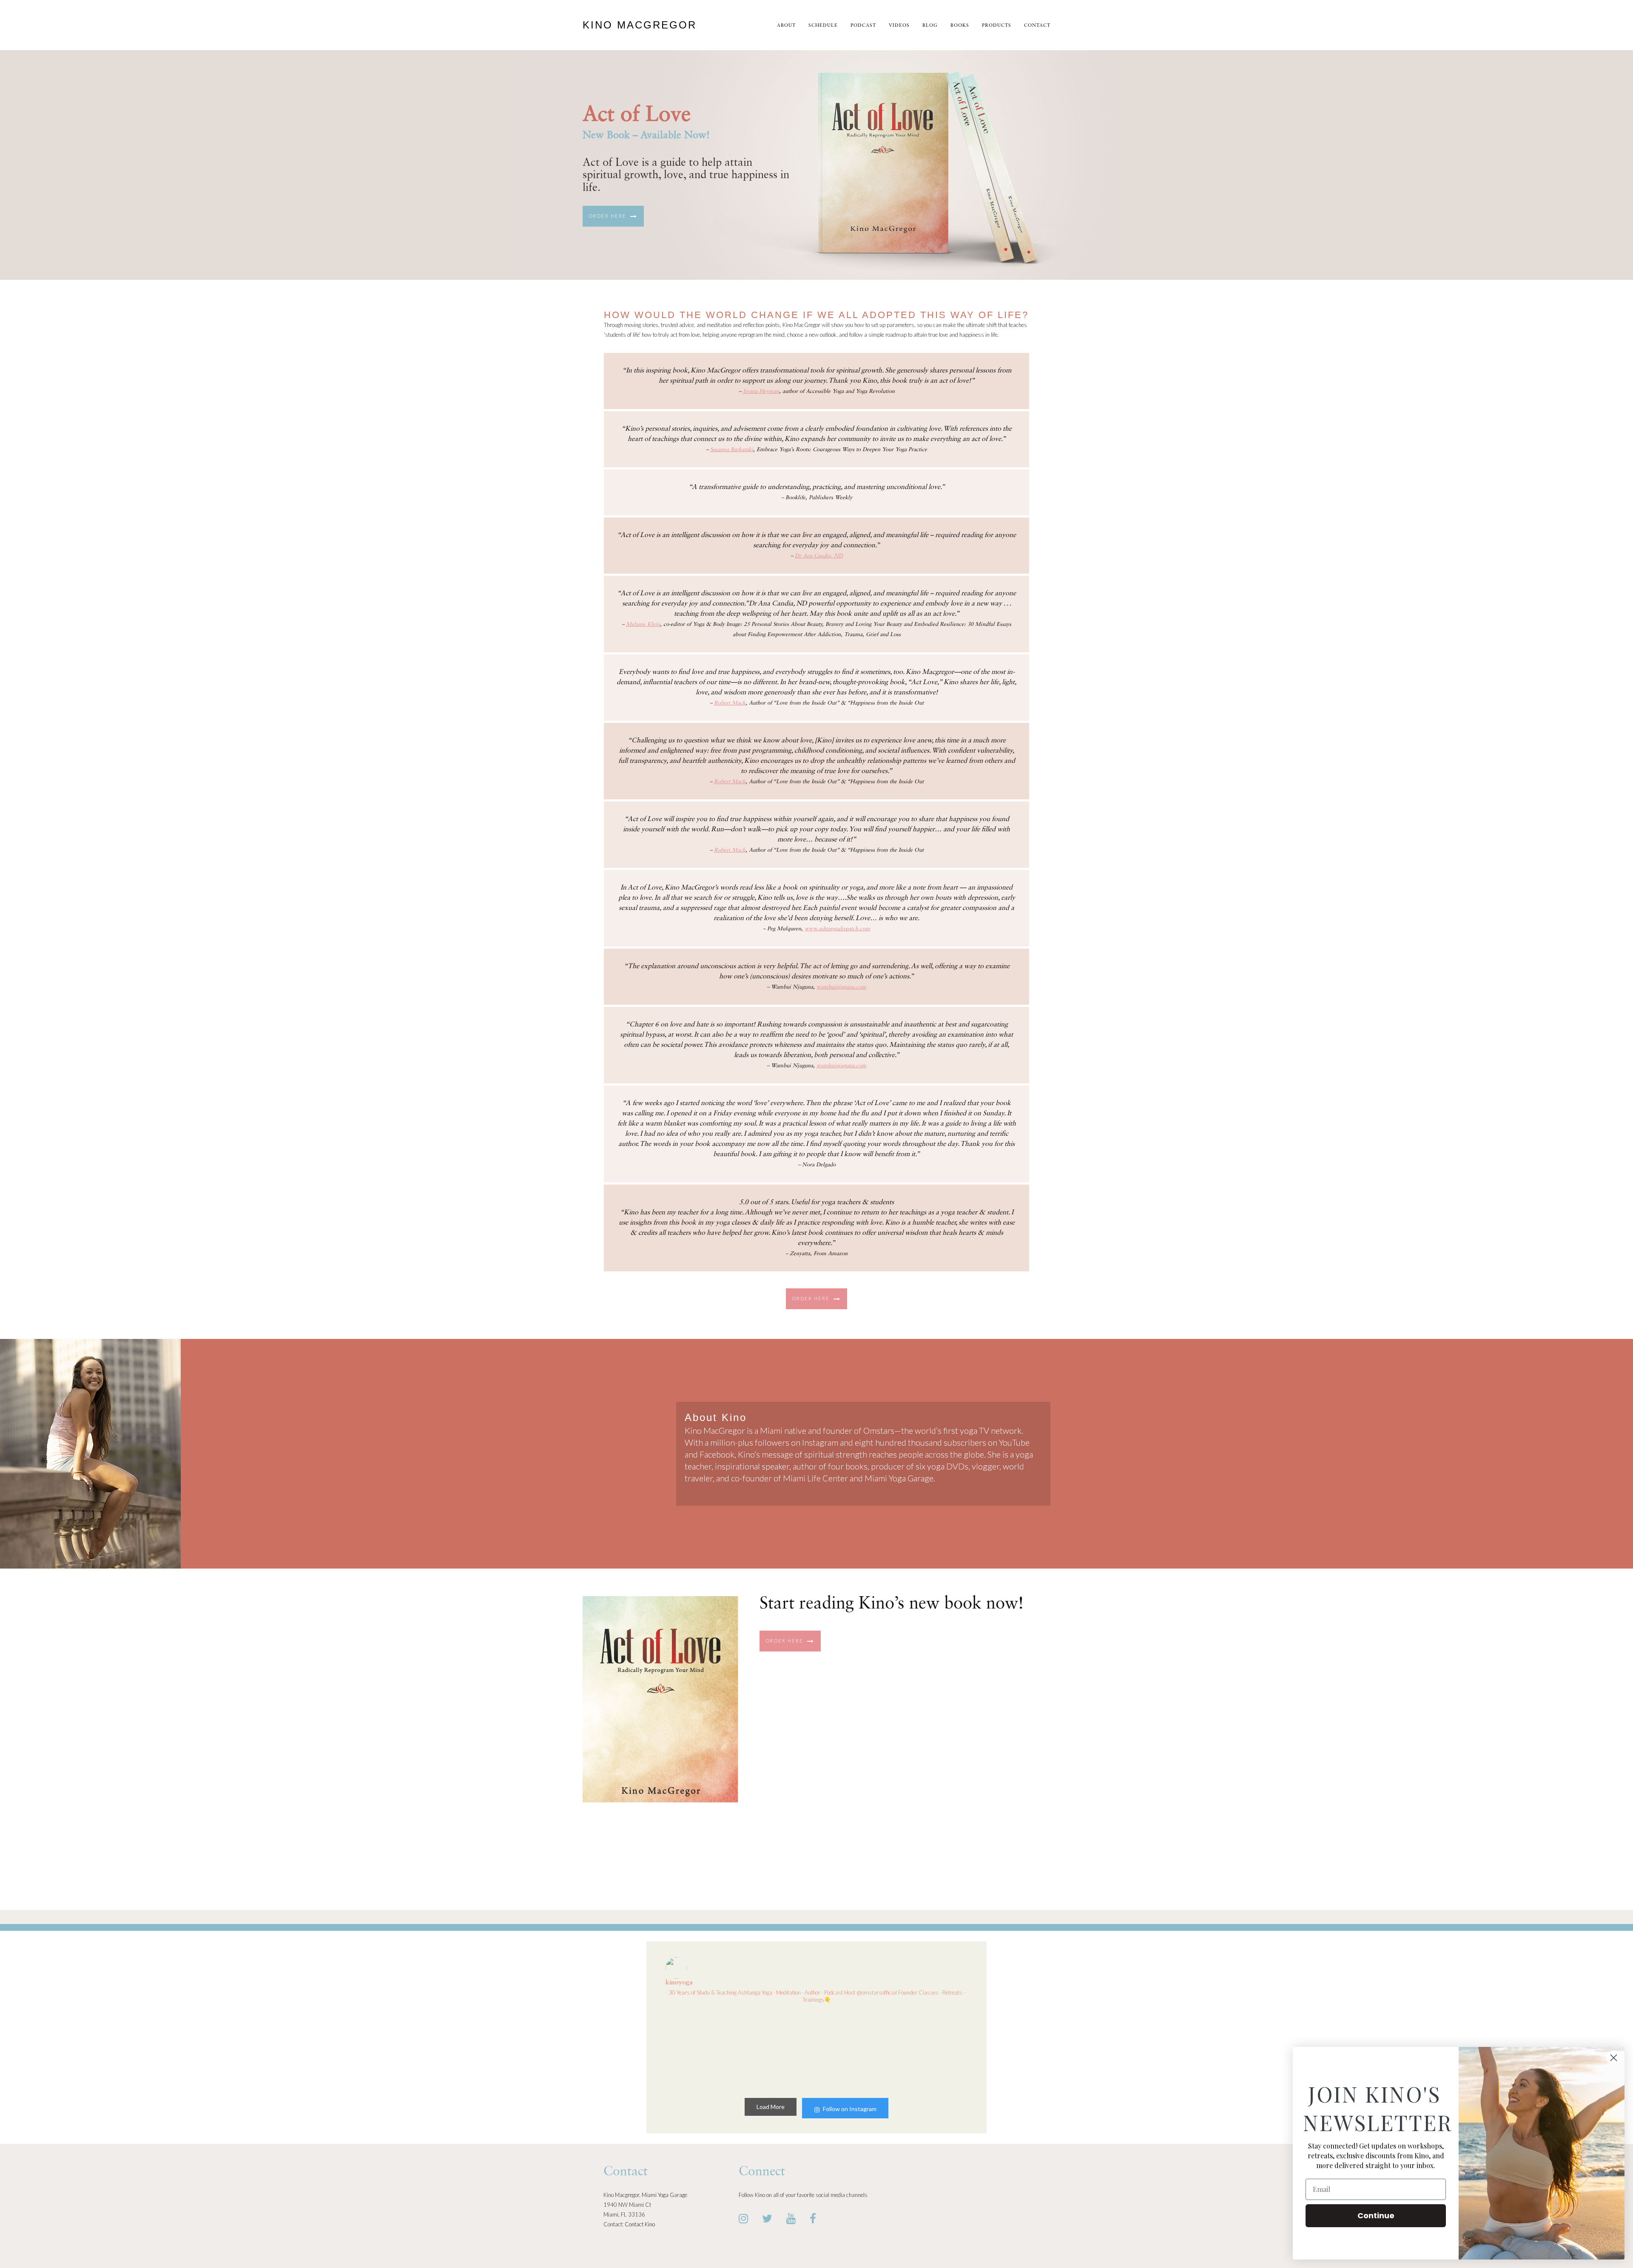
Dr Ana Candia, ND (819, 556)
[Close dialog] (1614, 2058)
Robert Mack (730, 703)
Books (960, 26)
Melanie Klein (643, 624)
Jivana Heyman (761, 391)
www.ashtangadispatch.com (837, 929)
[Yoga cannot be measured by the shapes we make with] (932, 2049)
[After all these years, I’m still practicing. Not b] (701, 2049)
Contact (1037, 26)
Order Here (609, 216)
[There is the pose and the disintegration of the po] (778, 2049)
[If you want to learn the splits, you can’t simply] (855, 2049)
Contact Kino (640, 2224)
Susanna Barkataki (732, 450)
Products (997, 26)
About (786, 26)
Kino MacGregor (640, 25)
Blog (930, 26)
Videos (899, 26)
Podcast (863, 26)
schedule (823, 26)
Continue (1376, 2215)
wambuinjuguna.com (841, 987)
